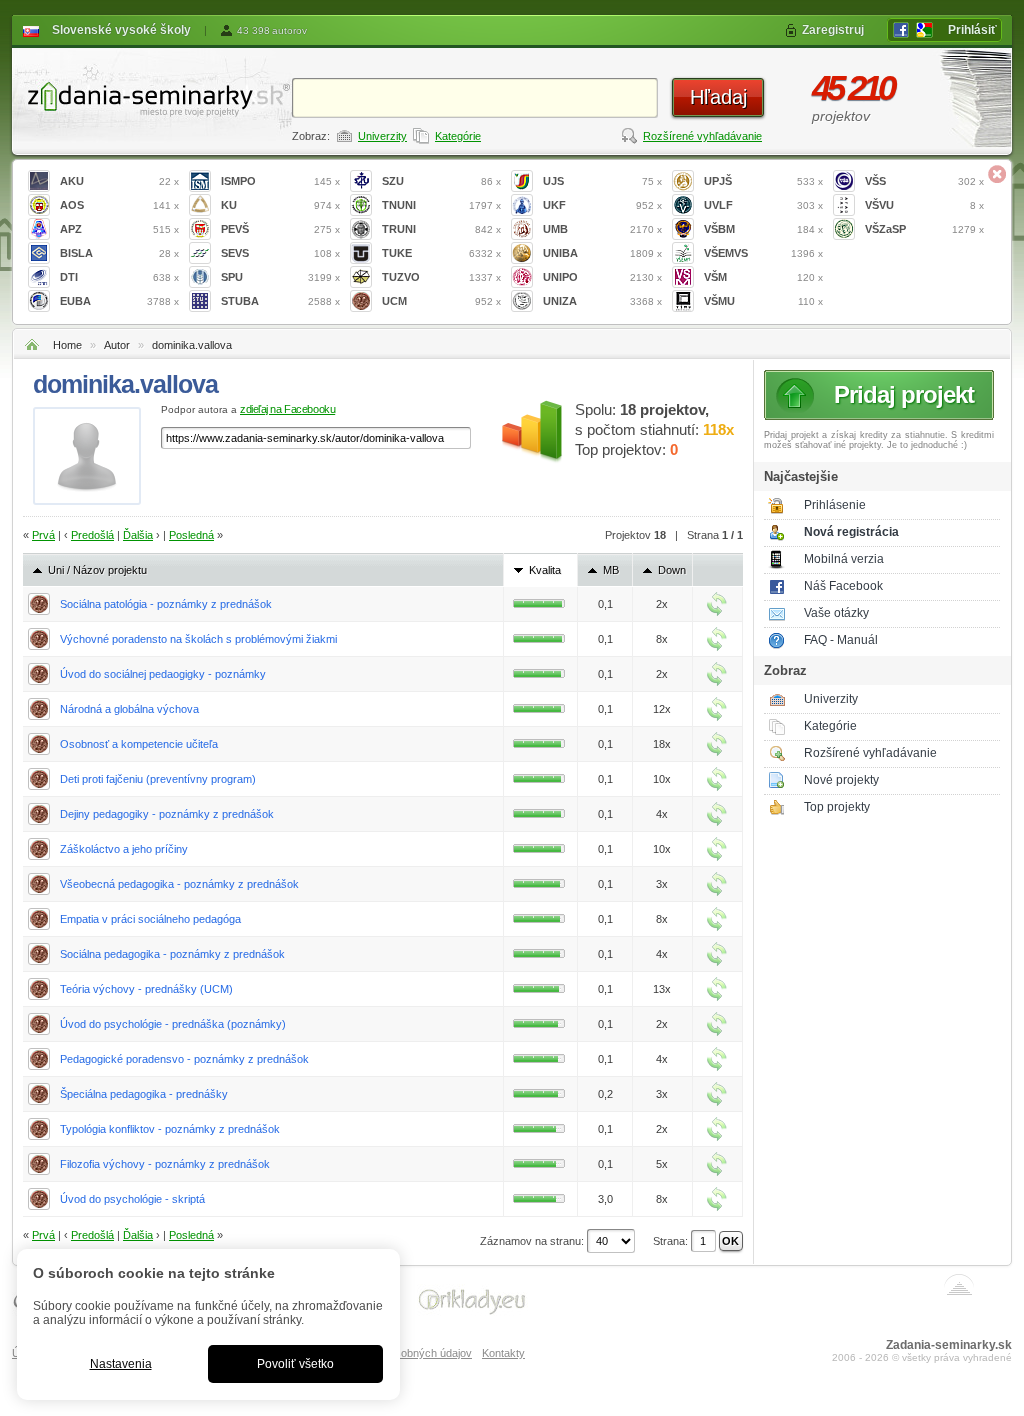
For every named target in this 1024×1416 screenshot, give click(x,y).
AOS (119, 205)
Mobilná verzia (844, 559)
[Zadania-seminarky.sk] (152, 95)
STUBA (280, 301)
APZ (119, 229)
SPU (280, 277)
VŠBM (763, 229)
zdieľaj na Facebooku (287, 409)
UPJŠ (763, 181)
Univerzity (382, 136)
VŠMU (763, 301)
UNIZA (602, 301)
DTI (119, 277)
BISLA (119, 253)
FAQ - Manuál (841, 640)
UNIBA (602, 253)
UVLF (763, 205)
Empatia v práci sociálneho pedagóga (150, 919)
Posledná (191, 535)
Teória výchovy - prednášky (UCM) (146, 989)
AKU (119, 181)
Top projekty (837, 807)
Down (672, 570)
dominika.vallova (192, 345)
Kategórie (458, 136)
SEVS (280, 253)
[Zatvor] (997, 174)
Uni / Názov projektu (97, 570)
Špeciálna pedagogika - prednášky (144, 1094)
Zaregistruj (833, 30)
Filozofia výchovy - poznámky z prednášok (165, 1164)
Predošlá (92, 535)
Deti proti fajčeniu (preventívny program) (158, 779)
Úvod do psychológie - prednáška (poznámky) (173, 1024)
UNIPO (602, 277)
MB (611, 570)
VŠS (924, 181)
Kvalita (545, 570)
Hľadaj (718, 97)
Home (67, 345)
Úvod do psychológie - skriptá (132, 1199)
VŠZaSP (924, 229)
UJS (602, 181)
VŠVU (924, 205)
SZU (441, 181)
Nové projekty (841, 780)
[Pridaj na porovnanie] (717, 604)
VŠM (763, 277)
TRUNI (441, 229)
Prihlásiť (972, 30)
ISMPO (280, 181)
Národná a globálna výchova (129, 709)
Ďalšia (138, 535)
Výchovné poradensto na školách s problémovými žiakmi (198, 639)
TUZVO (441, 277)
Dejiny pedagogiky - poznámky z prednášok (167, 814)
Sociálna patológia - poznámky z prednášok (166, 604)
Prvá (43, 535)
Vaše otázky (836, 613)
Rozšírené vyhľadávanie (702, 136)
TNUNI (441, 205)
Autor (117, 345)
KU (280, 205)
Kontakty (503, 1353)
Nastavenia (121, 1364)
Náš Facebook (843, 586)
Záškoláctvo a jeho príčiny (124, 849)
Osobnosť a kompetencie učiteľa (139, 744)
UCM (441, 301)
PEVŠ (280, 229)
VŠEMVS (763, 253)
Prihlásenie (835, 505)
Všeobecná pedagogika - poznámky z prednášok (179, 884)
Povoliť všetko (295, 1364)
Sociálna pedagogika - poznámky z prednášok (172, 954)
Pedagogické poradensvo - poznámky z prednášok (184, 1059)
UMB (602, 229)
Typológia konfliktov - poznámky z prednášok (170, 1129)
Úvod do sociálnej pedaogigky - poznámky (163, 674)
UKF (602, 205)
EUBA (119, 301)
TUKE (441, 253)
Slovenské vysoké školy (121, 30)
